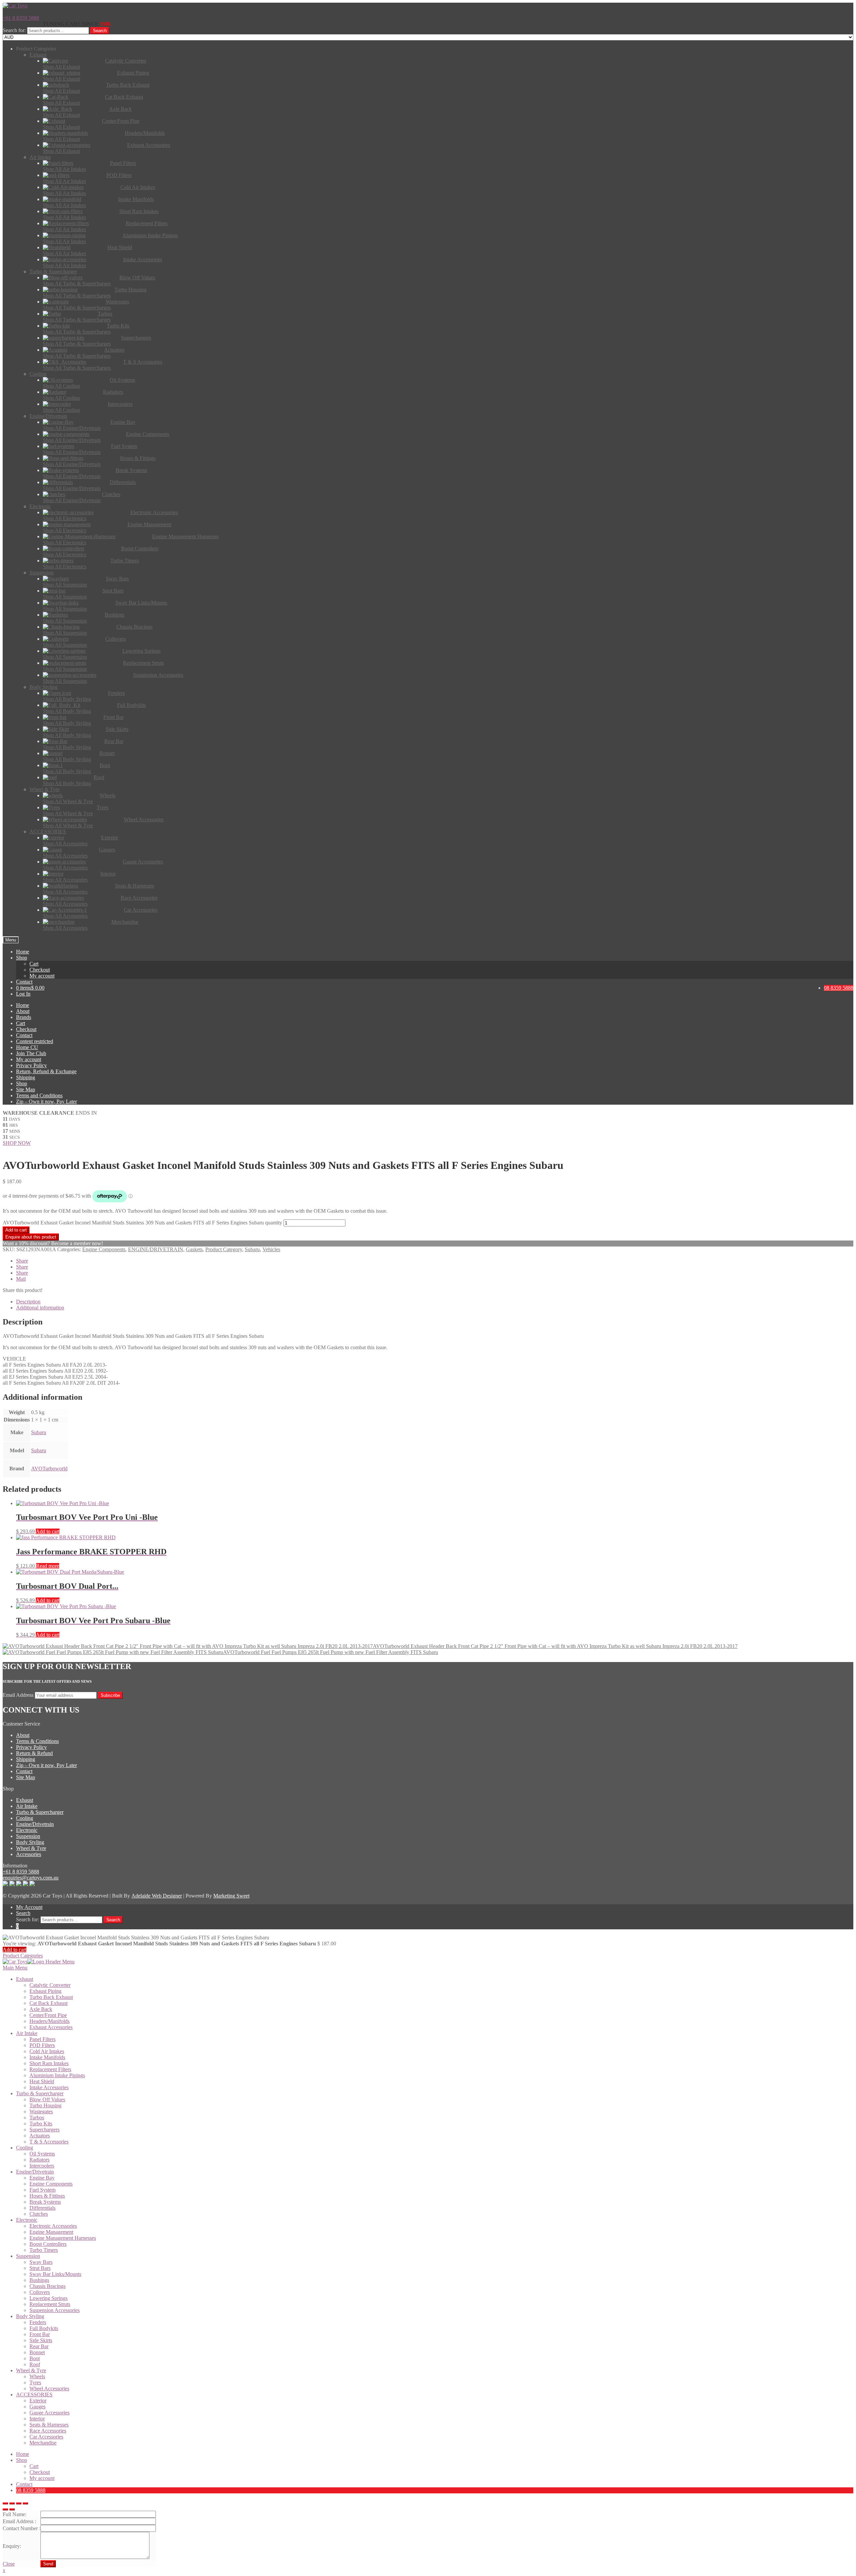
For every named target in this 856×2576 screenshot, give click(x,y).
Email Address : (19, 2521)
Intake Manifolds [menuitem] (47, 2057)
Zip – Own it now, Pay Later (46, 1101)
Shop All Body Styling (67, 699)
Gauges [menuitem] (37, 2407)
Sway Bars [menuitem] (41, 2262)
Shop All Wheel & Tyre (68, 801)
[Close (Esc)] (5, 2503)
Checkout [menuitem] (40, 2472)
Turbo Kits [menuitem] (41, 2124)
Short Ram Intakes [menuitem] (49, 2063)
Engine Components (104, 1249)
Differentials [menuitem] (42, 2208)
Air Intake (27, 1806)
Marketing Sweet (231, 1896)
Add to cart (16, 1230)
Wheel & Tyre (31, 1848)
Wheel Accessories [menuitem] (49, 2388)
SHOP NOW (17, 1143)
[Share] (12, 2503)
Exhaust (25, 1800)
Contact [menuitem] (24, 2484)
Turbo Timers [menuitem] (44, 2250)
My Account (29, 1907)
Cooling (25, 1818)
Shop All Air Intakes (64, 169)
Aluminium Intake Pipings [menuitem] (57, 2075)
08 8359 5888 (839, 988)
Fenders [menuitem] (38, 2322)
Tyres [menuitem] (35, 2382)
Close (9, 2564)
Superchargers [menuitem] (44, 2130)
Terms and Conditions (39, 1095)
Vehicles (271, 1249)
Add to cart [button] (48, 1531)
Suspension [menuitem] (28, 2256)
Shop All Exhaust (61, 67)
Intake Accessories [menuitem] (49, 2087)
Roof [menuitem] (35, 2364)
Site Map (26, 1089)
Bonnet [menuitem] (37, 2352)
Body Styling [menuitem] (30, 2316)
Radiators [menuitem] (39, 2160)
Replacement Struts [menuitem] (50, 2304)
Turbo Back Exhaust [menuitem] (51, 1997)
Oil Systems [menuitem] (42, 2154)
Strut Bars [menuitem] (40, 2268)
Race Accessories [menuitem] (48, 2431)
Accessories (29, 1854)
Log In (23, 994)
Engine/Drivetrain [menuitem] (35, 2172)
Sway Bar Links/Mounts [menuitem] (55, 2274)
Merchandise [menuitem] (43, 2443)
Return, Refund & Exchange (46, 1071)
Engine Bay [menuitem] (42, 2178)
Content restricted (35, 1041)
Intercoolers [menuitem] (42, 2166)
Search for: (14, 30)
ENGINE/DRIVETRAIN (156, 1249)
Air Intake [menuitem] (27, 2033)
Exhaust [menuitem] (25, 1979)
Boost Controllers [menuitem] (48, 2244)
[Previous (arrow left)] (5, 2509)
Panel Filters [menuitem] (42, 2039)
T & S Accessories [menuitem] (49, 2142)
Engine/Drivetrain (35, 1824)
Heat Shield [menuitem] (42, 2081)
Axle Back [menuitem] (41, 2009)
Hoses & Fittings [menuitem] (47, 2196)
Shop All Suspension (65, 585)
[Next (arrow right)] (12, 2509)
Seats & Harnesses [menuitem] (49, 2425)
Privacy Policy (31, 1065)
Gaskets (194, 1249)
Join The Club (31, 1053)
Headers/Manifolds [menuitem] (49, 2021)
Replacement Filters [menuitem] (50, 2069)
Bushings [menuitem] (39, 2280)
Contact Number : (22, 2528)
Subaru (252, 1249)
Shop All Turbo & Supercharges (77, 284)
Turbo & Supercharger (40, 1812)
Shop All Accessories (65, 844)
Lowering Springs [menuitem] (48, 2298)
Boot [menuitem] (35, 2358)
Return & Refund (34, 1753)
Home (23, 952)
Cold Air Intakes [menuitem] (47, 2051)
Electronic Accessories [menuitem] (53, 2226)
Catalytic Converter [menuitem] (50, 1985)
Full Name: (15, 2514)
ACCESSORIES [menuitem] (34, 2395)
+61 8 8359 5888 (21, 18)
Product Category (224, 1249)
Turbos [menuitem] (37, 2118)
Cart (34, 964)
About (23, 1011)
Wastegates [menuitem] (41, 2111)
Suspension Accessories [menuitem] (55, 2310)
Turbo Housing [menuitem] (45, 2105)
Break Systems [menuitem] (45, 2202)
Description (28, 1302)
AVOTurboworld (49, 1468)
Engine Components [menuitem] (51, 2184)
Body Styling (30, 1842)
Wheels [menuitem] (37, 2376)
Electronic (27, 1830)
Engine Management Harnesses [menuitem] (63, 2238)
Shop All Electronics (65, 518)
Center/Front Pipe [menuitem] (48, 2015)
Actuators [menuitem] (40, 2136)
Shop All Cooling (61, 386)
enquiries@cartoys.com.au (31, 1878)
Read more (48, 1566)
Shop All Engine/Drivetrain (72, 428)
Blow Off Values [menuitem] (47, 2099)
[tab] (435, 1302)
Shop (22, 958)
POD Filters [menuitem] (42, 2045)
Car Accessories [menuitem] (46, 2437)
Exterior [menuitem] (38, 2401)
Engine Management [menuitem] (51, 2232)
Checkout (40, 970)
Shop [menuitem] (22, 2460)
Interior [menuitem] (37, 2419)
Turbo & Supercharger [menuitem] (40, 2093)
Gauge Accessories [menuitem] (49, 2413)
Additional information (40, 1308)
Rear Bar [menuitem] (39, 2346)
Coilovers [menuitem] (40, 2292)
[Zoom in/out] (25, 2503)
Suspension (28, 1836)
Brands (24, 1017)
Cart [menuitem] (34, 2466)
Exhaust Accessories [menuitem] (51, 2027)
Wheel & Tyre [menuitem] (31, 2370)
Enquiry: (12, 2546)
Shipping (26, 1077)
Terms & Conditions (37, 1741)
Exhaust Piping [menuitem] (45, 1991)
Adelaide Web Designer (157, 1896)
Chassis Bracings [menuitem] (47, 2286)
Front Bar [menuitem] (40, 2334)
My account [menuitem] (42, 2478)
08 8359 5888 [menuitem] (31, 2490)
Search (100, 31)
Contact (24, 982)
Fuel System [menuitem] (42, 2190)
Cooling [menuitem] (25, 2148)
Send (48, 2564)
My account (42, 976)
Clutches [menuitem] (39, 2214)
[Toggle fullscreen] (19, 2503)
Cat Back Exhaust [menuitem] (48, 2003)
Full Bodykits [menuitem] (44, 2328)
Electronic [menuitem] (27, 2220)
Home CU (27, 1047)
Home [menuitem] (23, 2454)
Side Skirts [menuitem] (41, 2340)
